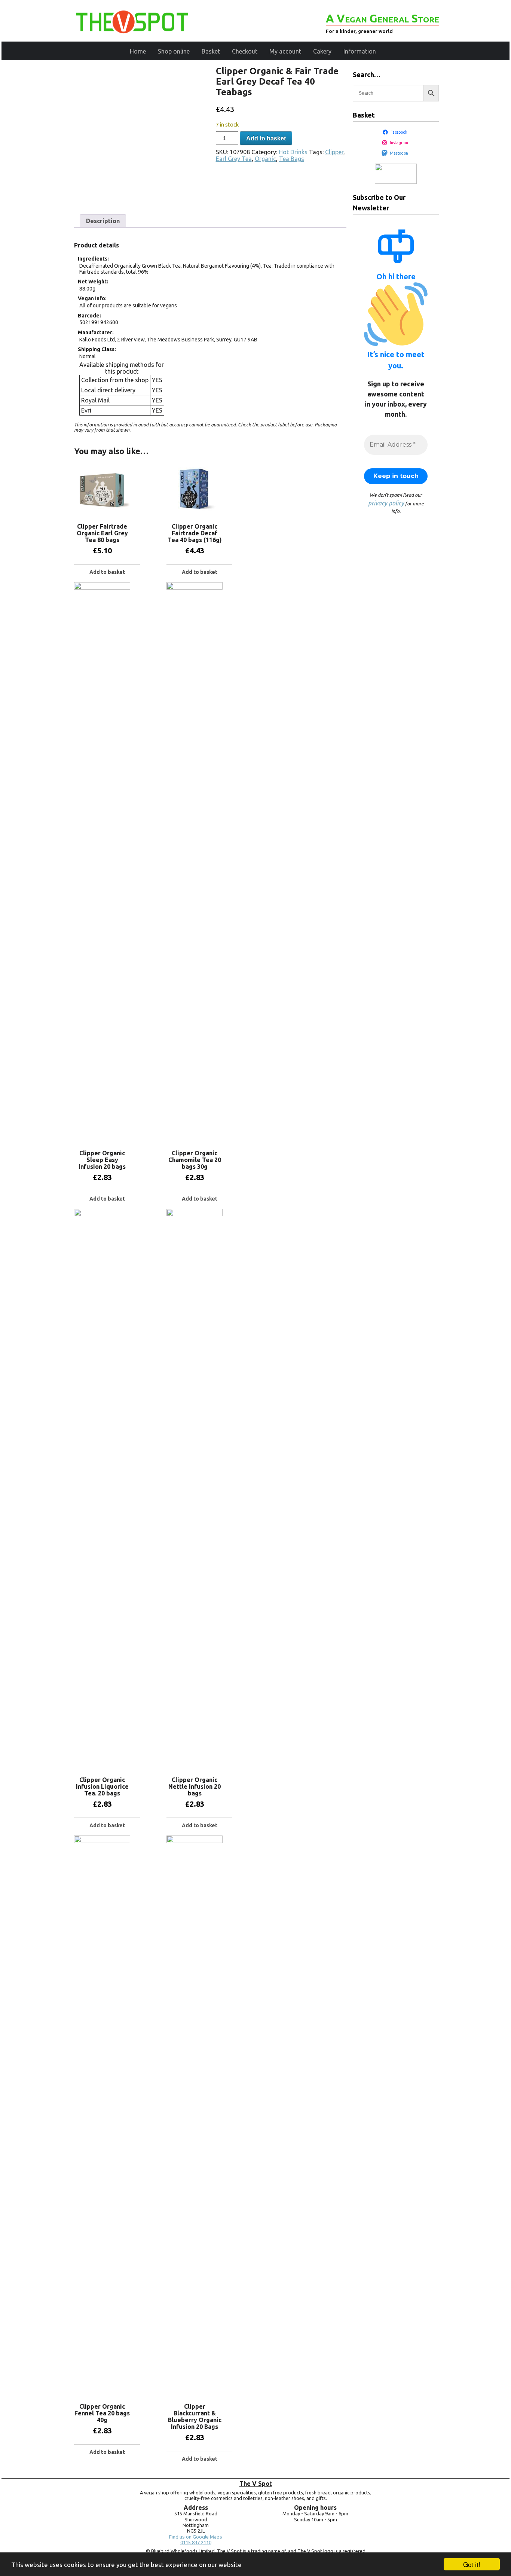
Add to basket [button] (107, 572)
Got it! (472, 2564)
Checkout (245, 51)
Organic (265, 159)
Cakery (322, 51)
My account (285, 51)
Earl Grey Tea (234, 159)
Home (138, 51)
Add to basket (266, 138)
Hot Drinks (293, 152)
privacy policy (386, 503)
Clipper (334, 152)
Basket (211, 51)
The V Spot (256, 2484)
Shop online (174, 51)
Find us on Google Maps (196, 2537)
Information (360, 51)
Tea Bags (292, 159)
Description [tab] (103, 221)
